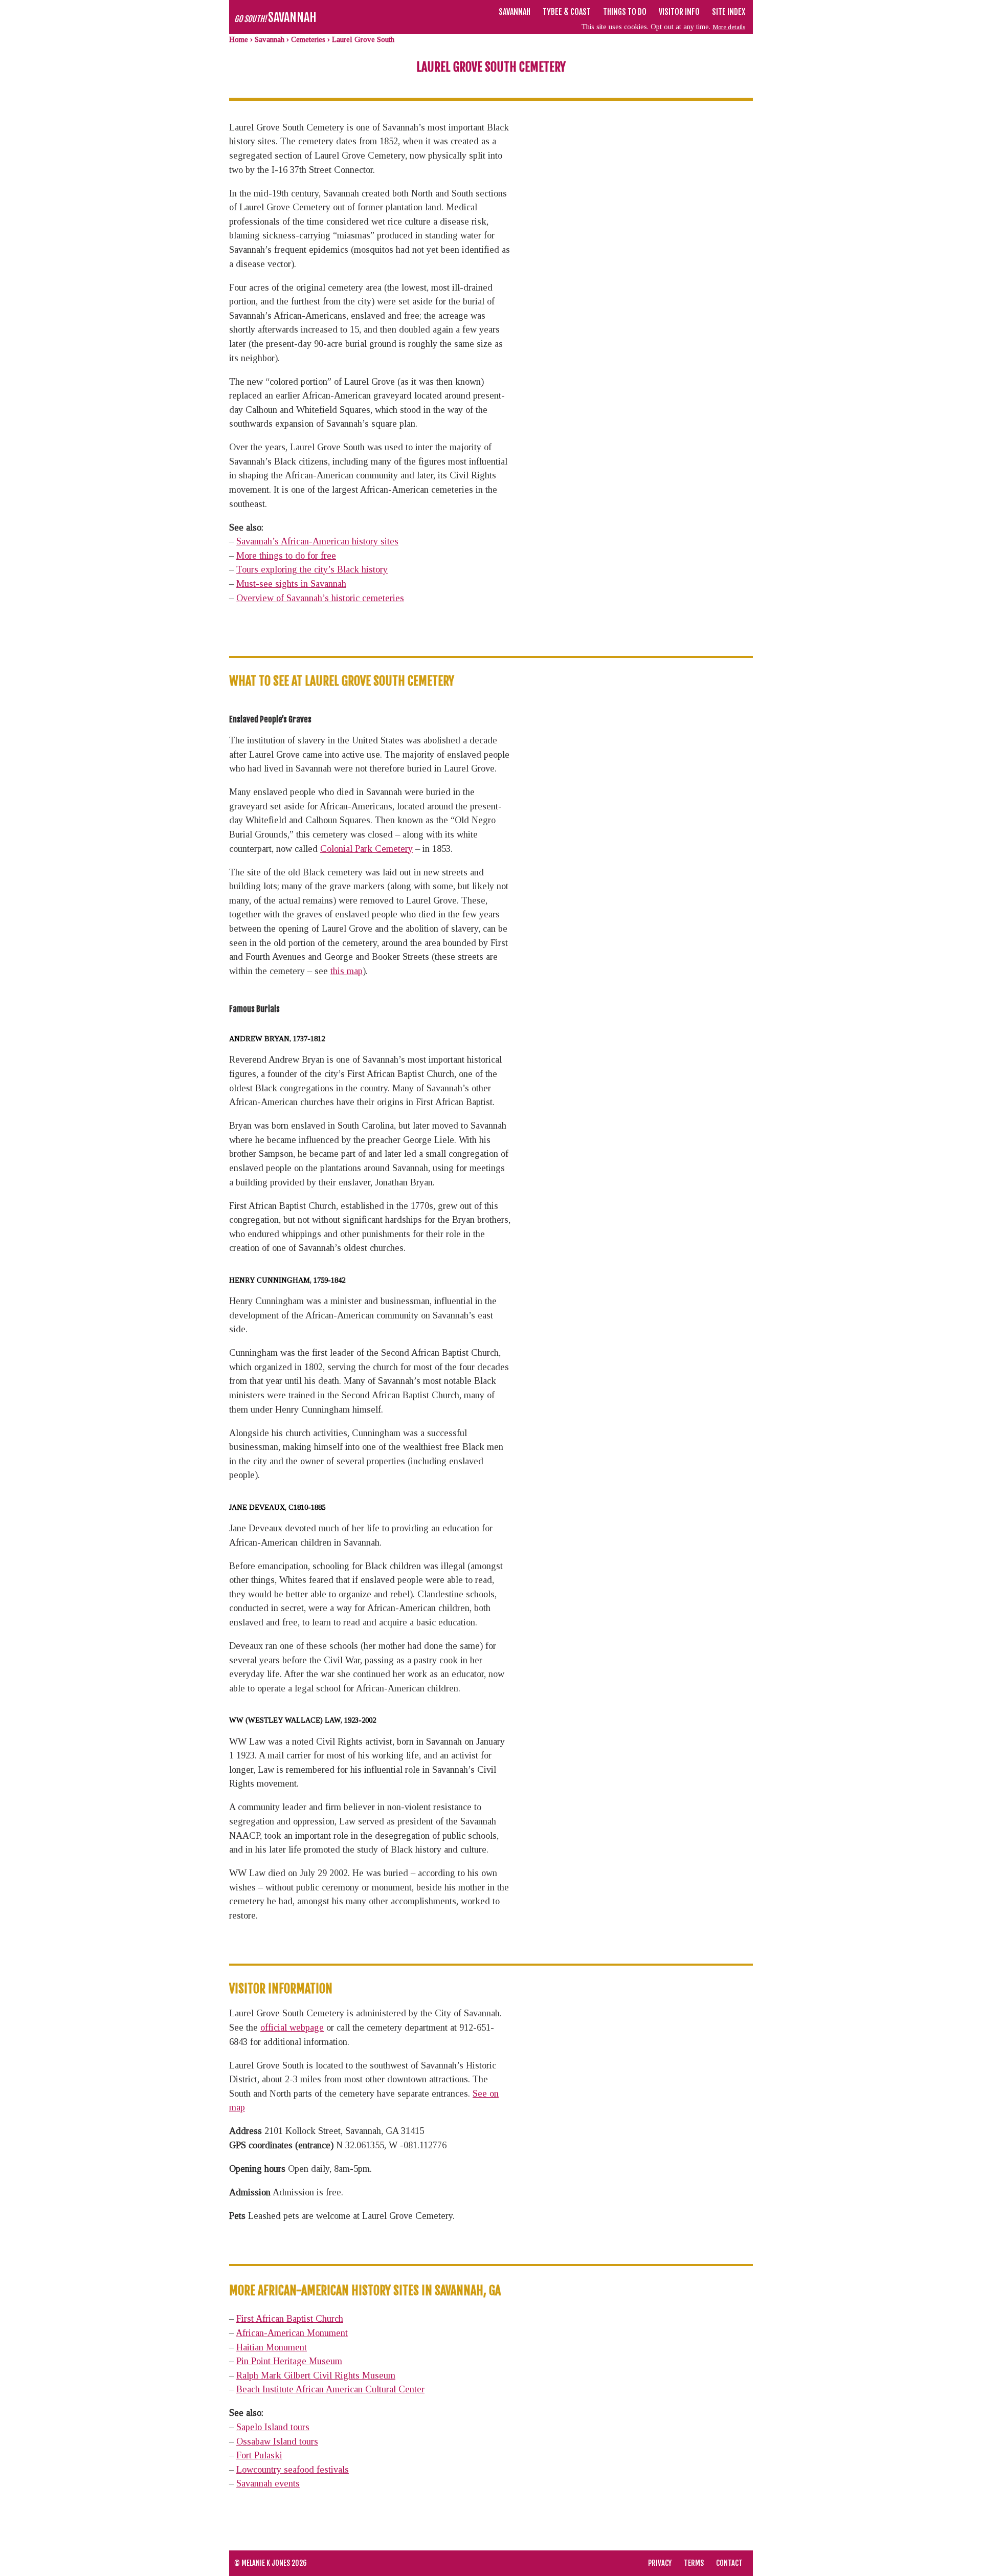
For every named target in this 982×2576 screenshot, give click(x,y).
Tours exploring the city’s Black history (312, 569)
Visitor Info (679, 12)
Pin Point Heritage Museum (289, 2361)
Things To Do (625, 12)
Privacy (660, 2563)
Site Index (729, 12)
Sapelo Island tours (273, 2427)
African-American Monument (292, 2333)
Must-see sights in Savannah (291, 584)
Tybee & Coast (567, 12)
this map (347, 971)
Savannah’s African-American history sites (317, 541)
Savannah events (268, 2483)
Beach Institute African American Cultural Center (330, 2389)
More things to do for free (286, 556)
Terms (694, 2563)
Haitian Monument (272, 2347)
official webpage (292, 2028)
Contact (729, 2563)
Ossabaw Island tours (277, 2441)
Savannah (515, 12)
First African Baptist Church (290, 2319)
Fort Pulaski (259, 2455)
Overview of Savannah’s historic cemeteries (320, 598)
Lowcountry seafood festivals (293, 2470)
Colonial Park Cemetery (366, 849)
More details (729, 27)
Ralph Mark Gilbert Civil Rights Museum (316, 2375)
